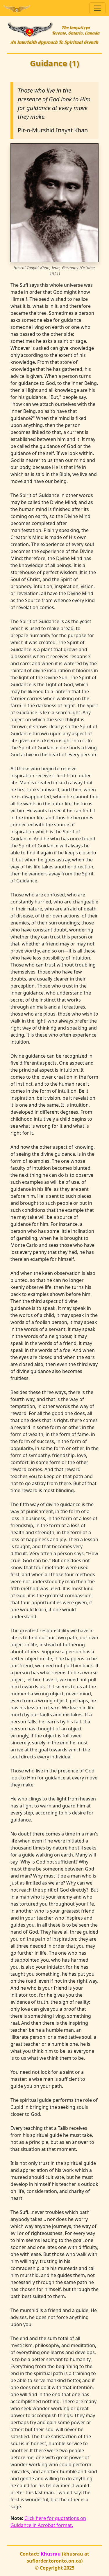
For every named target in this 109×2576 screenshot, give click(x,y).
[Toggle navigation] (97, 8)
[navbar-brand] (17, 8)
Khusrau (51, 2554)
